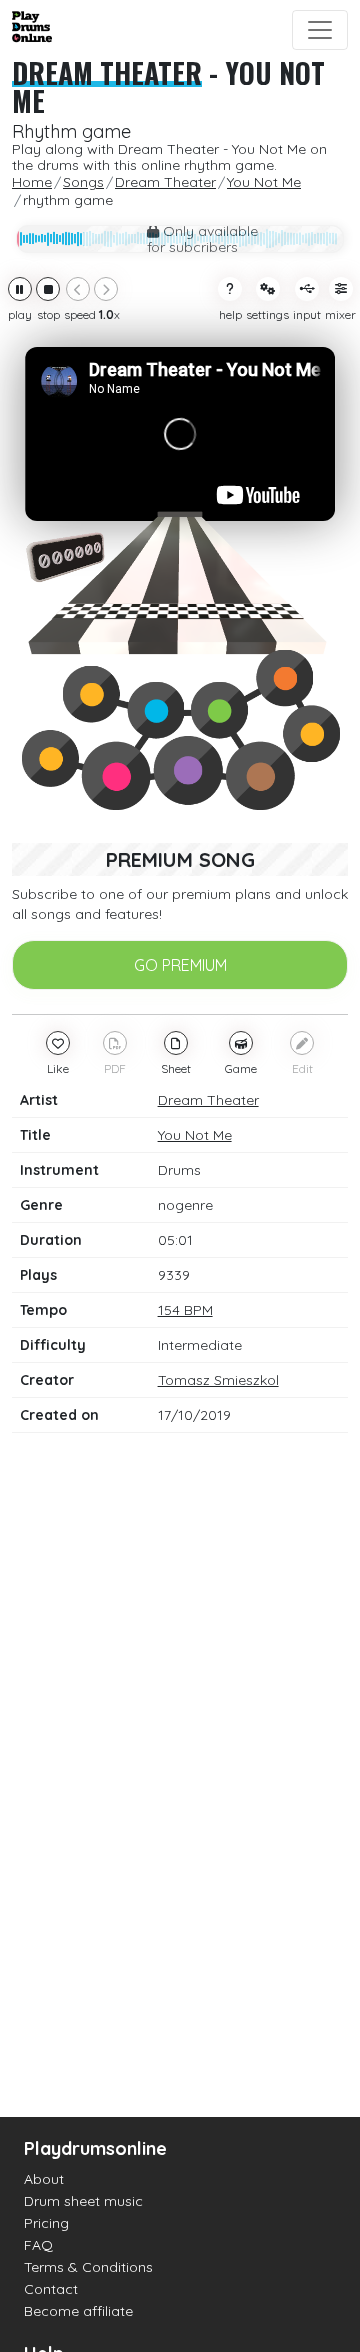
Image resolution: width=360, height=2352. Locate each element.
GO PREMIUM (180, 965)
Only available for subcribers (202, 239)
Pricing (46, 2223)
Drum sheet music (83, 2201)
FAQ (38, 2245)
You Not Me (195, 1135)
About (44, 2179)
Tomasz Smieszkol (218, 1380)
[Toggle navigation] (320, 30)
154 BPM (185, 1310)
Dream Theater (107, 72)
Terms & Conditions (88, 2267)
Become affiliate (78, 2311)
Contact (51, 2289)
